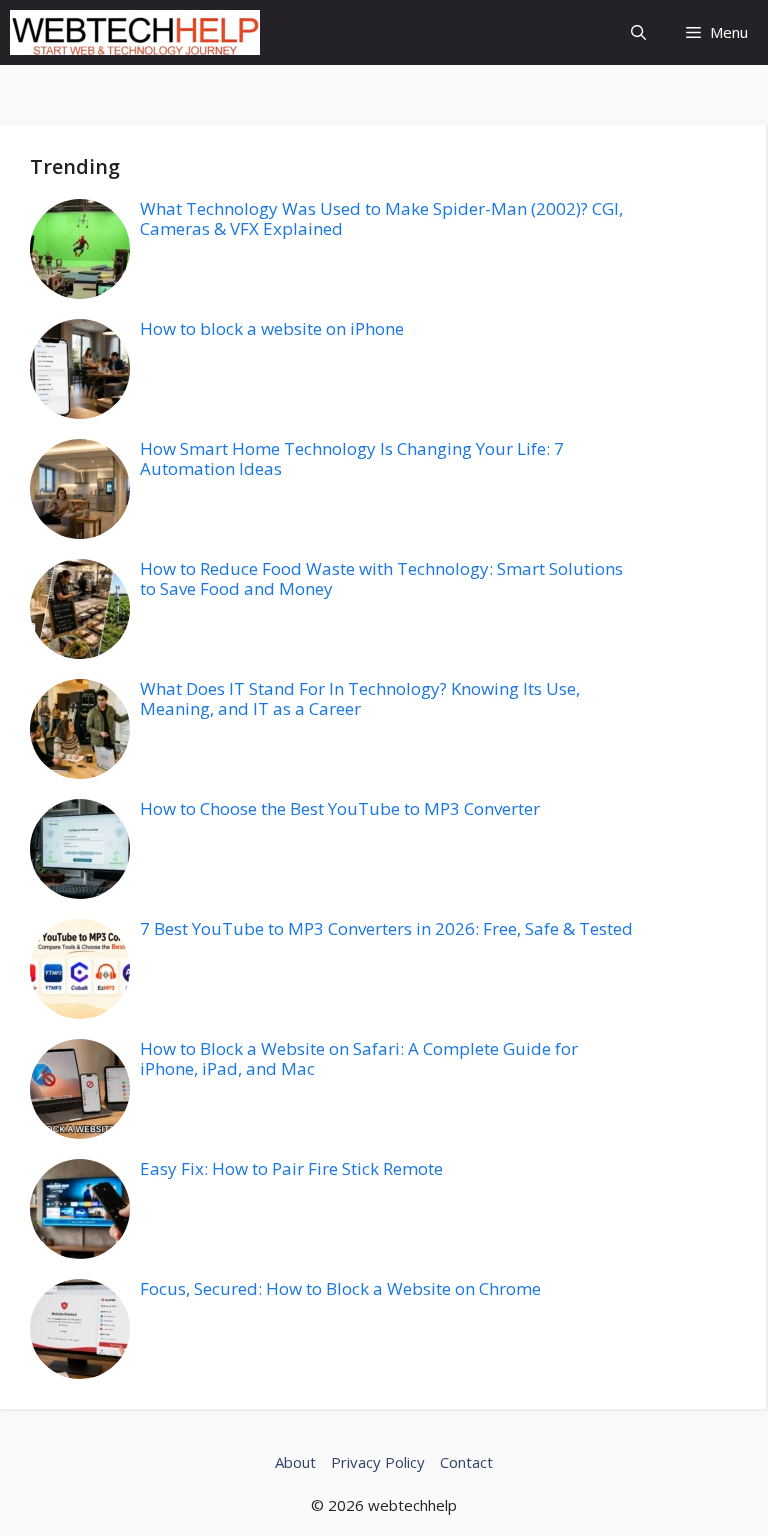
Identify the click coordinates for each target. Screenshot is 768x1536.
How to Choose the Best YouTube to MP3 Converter (340, 808)
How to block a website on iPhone (272, 328)
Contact (466, 1462)
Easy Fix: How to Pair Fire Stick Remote (291, 1168)
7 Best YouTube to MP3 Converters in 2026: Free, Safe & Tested (386, 928)
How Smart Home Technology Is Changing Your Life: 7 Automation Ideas (352, 458)
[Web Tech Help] (135, 32)
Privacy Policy (378, 1462)
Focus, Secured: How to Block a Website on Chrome (340, 1288)
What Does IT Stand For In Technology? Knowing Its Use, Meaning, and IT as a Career (360, 698)
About (295, 1462)
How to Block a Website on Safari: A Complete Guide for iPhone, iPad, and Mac (359, 1058)
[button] (638, 32)
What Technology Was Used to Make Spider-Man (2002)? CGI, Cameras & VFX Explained (381, 218)
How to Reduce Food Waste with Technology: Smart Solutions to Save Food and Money (381, 578)
